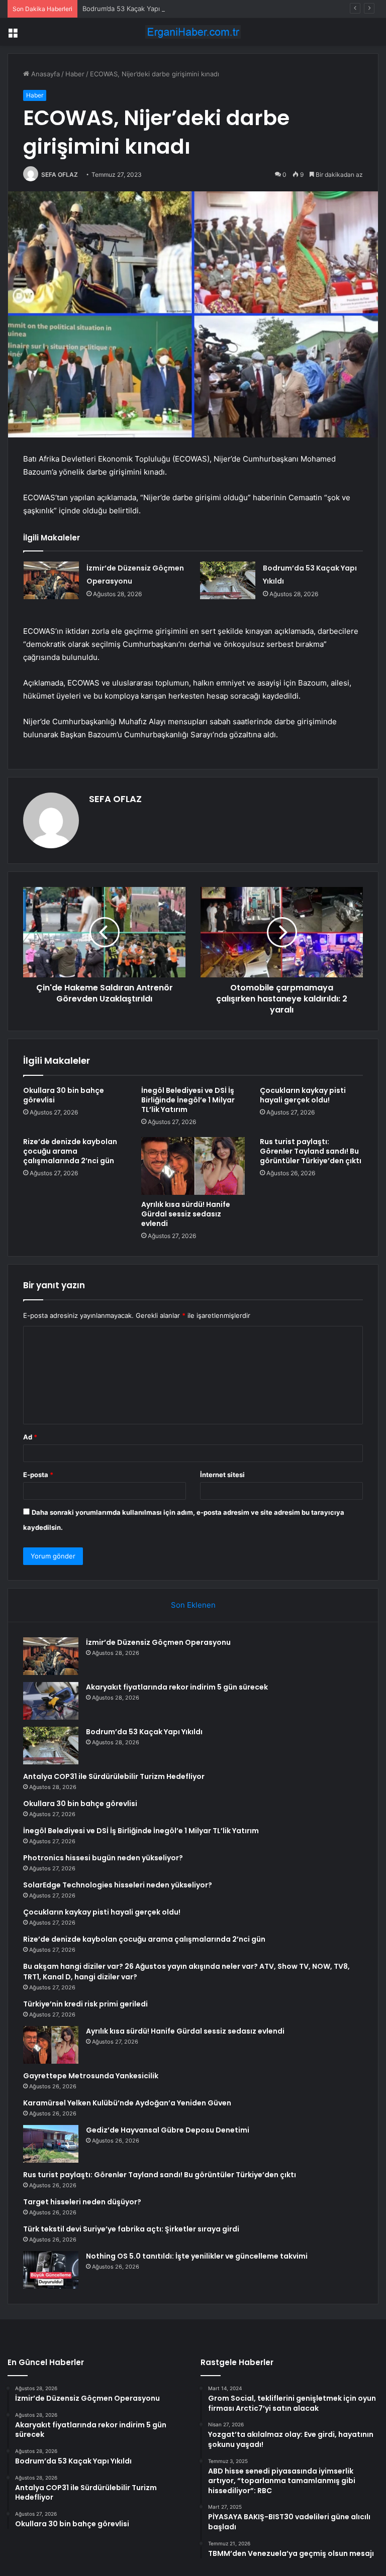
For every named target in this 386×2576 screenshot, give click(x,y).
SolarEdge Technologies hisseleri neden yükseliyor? (118, 1885)
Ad (30, 1437)
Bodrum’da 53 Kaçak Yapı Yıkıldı (131, 9)
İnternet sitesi (222, 1475)
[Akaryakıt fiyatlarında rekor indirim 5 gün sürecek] (51, 1701)
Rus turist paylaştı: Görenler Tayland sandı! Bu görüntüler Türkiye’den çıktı (311, 1151)
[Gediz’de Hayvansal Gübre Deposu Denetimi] (51, 2144)
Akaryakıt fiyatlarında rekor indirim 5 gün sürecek (177, 1687)
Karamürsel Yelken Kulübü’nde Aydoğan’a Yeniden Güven (127, 2103)
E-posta (38, 1475)
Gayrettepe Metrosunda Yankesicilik (91, 2076)
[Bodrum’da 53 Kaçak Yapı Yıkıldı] (228, 580)
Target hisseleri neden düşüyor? (82, 2202)
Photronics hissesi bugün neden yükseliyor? (103, 1858)
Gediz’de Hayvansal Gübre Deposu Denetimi (168, 2130)
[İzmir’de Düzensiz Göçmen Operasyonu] (51, 580)
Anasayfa (44, 74)
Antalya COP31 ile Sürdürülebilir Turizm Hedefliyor (114, 1776)
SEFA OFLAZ (60, 175)
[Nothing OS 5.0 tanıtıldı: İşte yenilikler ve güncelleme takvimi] (51, 2270)
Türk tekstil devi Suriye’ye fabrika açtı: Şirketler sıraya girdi (131, 2229)
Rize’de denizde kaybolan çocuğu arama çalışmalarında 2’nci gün (70, 1151)
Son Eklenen (193, 1605)
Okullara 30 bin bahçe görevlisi (64, 1095)
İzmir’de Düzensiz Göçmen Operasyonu (158, 1642)
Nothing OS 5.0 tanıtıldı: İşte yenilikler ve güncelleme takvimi (197, 2256)
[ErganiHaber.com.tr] (193, 32)
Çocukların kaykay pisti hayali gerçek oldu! (303, 1095)
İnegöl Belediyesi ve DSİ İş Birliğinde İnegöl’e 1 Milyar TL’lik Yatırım (188, 1100)
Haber (75, 74)
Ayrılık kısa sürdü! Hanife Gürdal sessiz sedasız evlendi (186, 1214)
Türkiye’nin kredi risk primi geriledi (85, 2004)
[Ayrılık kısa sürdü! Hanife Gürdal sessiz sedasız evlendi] (193, 1166)
